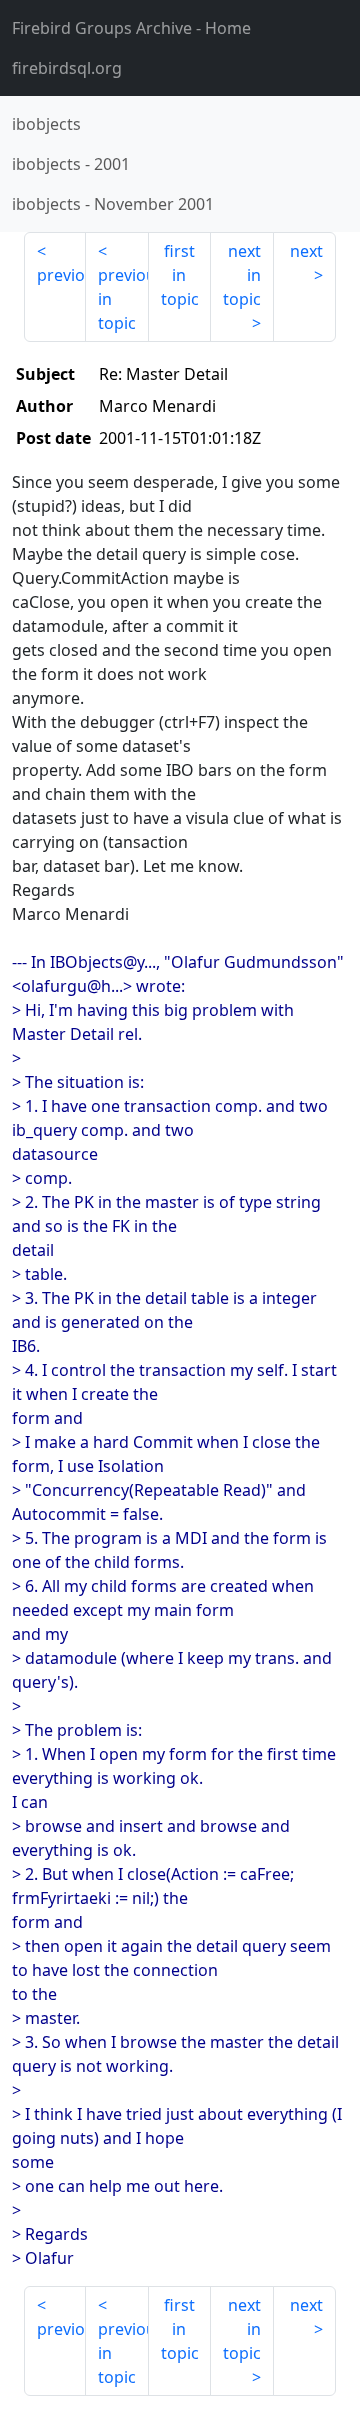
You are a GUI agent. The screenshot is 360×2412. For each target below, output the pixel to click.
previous (61, 275)
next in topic (242, 275)
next (306, 251)
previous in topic (123, 299)
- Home (131, 28)
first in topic (180, 275)
